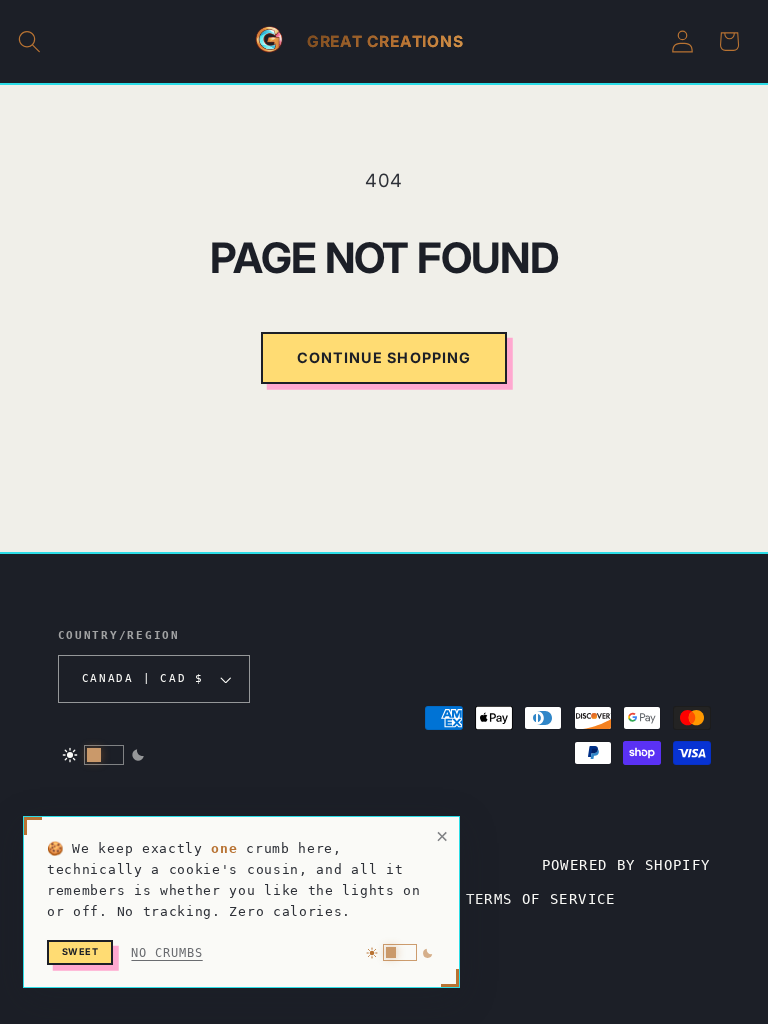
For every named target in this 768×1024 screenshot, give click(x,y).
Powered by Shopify (626, 865)
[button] (29, 41)
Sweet (80, 951)
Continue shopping (383, 357)
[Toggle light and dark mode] (104, 755)
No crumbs (166, 953)
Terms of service (541, 899)
